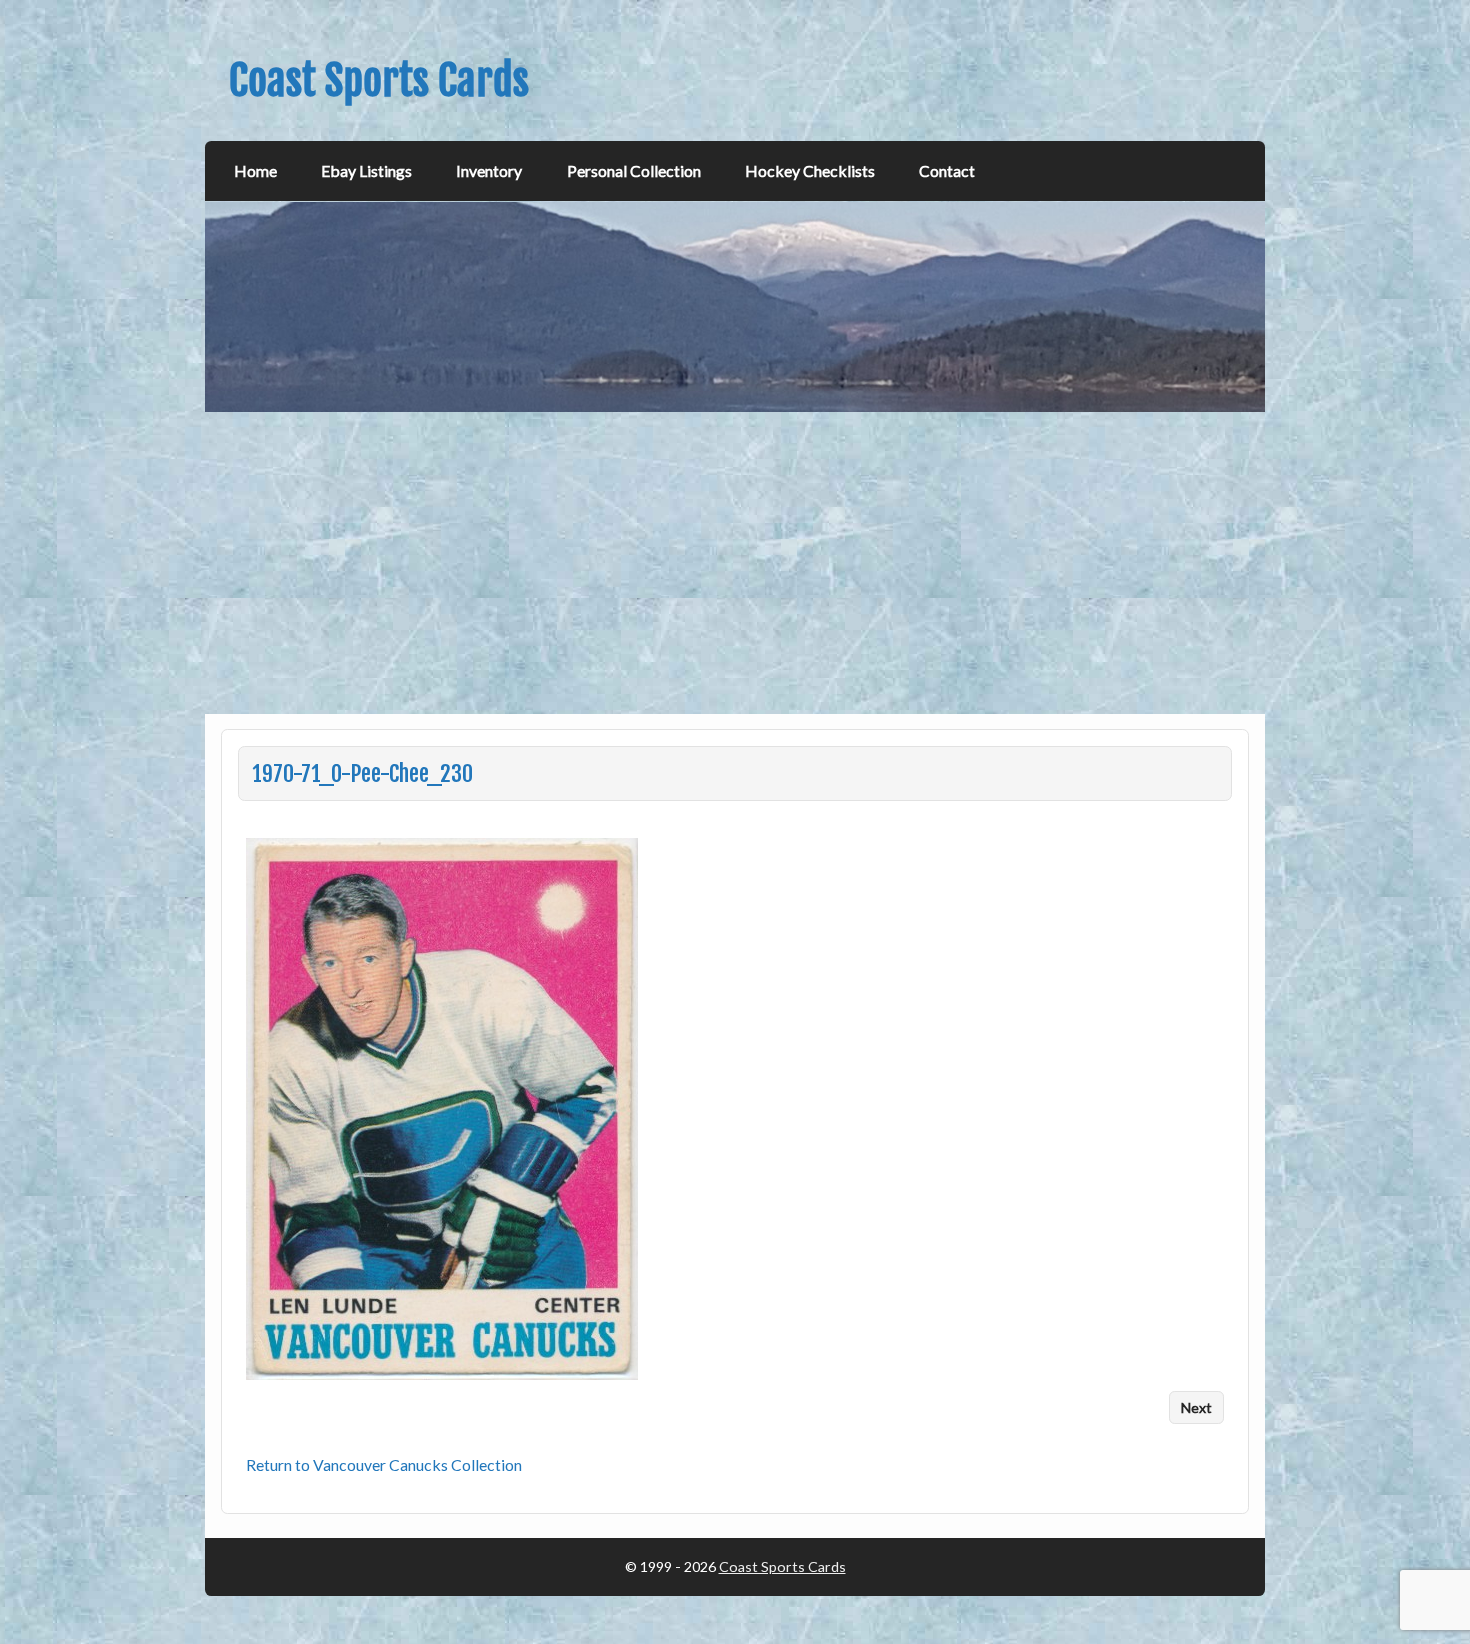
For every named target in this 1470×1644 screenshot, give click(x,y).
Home (255, 170)
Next (1196, 1407)
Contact (947, 170)
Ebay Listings (366, 170)
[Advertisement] (737, 563)
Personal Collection (634, 170)
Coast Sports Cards (782, 1566)
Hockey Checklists (810, 170)
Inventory (489, 170)
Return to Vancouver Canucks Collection (384, 1464)
